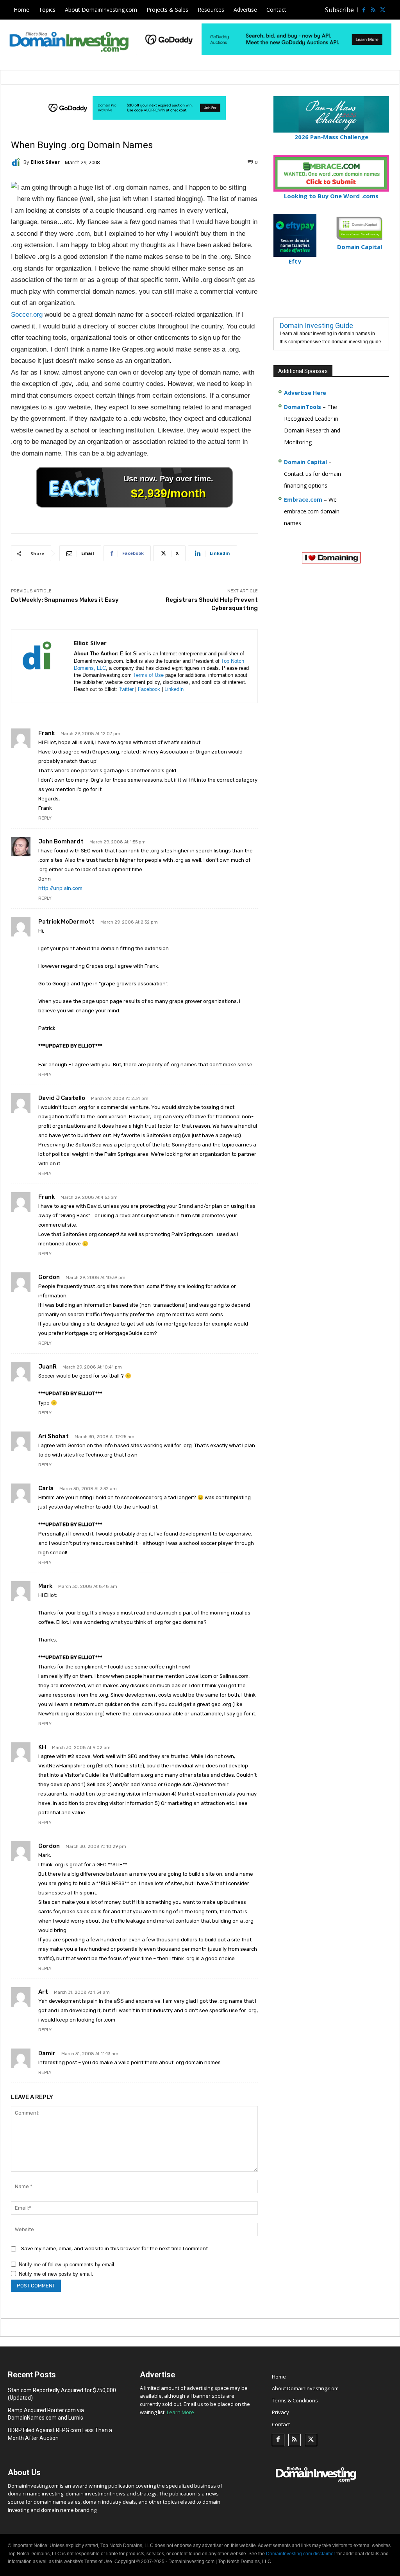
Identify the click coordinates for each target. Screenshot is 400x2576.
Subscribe (339, 10)
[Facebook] (364, 10)
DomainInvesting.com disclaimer (301, 2554)
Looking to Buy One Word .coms (331, 196)
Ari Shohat (54, 1436)
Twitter (126, 689)
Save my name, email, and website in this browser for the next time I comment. (115, 2249)
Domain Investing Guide (316, 326)
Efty (295, 261)
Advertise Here (305, 393)
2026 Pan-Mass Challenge (331, 137)
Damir (47, 2053)
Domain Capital (305, 462)
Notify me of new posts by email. (56, 2274)
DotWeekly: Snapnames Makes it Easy (65, 600)
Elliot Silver (45, 162)
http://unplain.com (60, 888)
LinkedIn (174, 689)
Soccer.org (27, 315)
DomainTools (303, 407)
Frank (46, 733)
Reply (45, 818)
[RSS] (373, 10)
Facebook (149, 689)
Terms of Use (148, 675)
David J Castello (62, 1098)
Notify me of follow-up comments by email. (67, 2265)
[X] (382, 10)
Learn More (180, 2412)
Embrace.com (303, 500)
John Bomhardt (61, 841)
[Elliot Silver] (17, 162)
